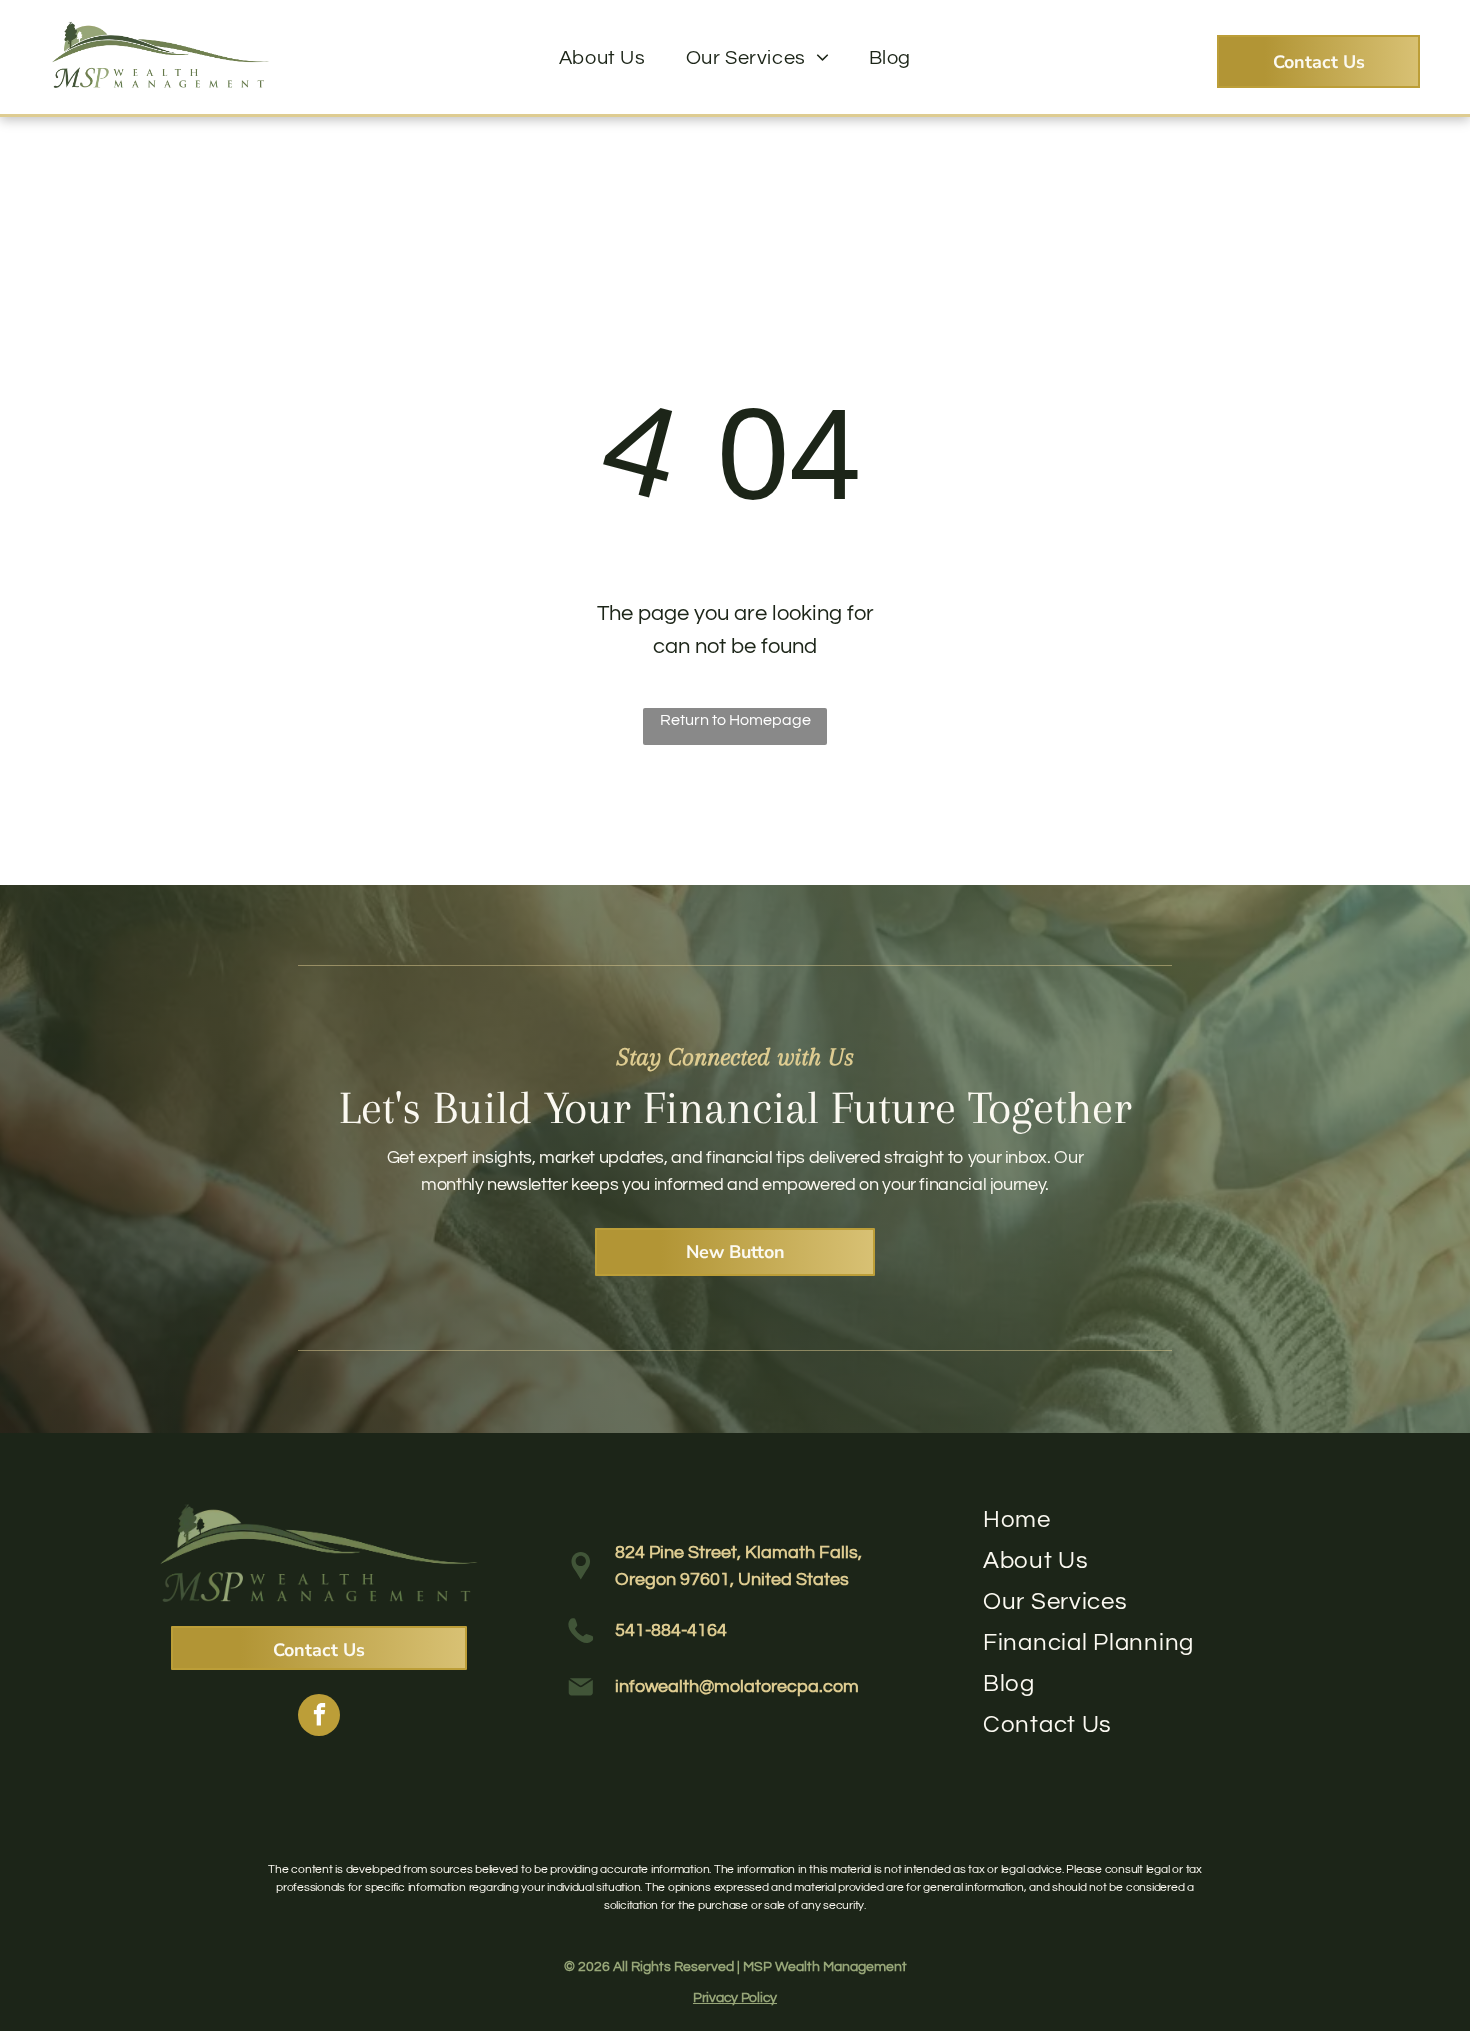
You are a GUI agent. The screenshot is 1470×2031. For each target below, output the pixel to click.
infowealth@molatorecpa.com (737, 1686)
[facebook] (319, 1717)
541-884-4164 (671, 1630)
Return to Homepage (735, 720)
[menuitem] (602, 58)
